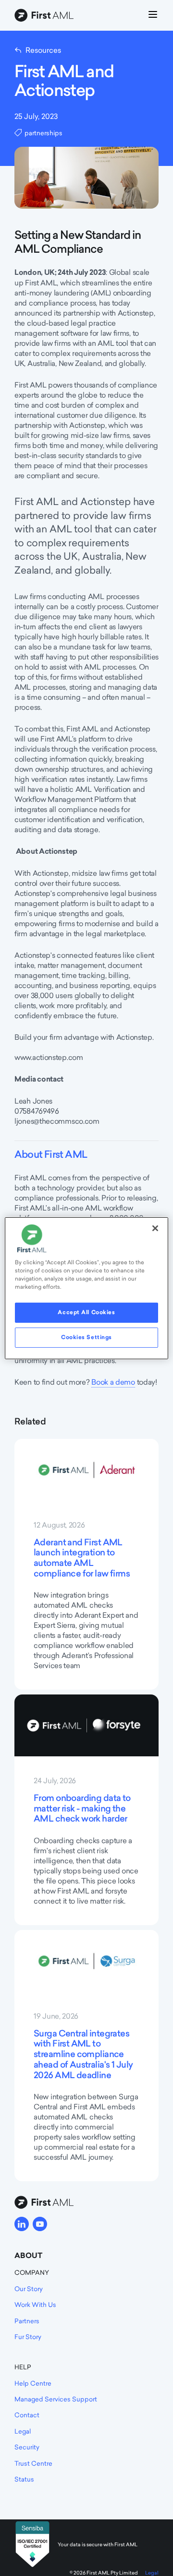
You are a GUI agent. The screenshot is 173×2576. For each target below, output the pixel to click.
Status (24, 2479)
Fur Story (28, 2337)
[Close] (155, 1228)
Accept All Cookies (86, 1312)
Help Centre (33, 2383)
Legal (23, 2431)
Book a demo (113, 1382)
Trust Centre (33, 2463)
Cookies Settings (86, 1337)
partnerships (43, 133)
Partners (27, 2321)
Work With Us (35, 2305)
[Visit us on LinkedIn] (22, 2224)
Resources (43, 50)
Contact (27, 2415)
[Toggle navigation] (153, 16)
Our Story (29, 2289)
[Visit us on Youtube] (40, 2224)
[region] (86, 1288)
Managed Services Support (56, 2399)
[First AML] (46, 16)
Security (27, 2447)
